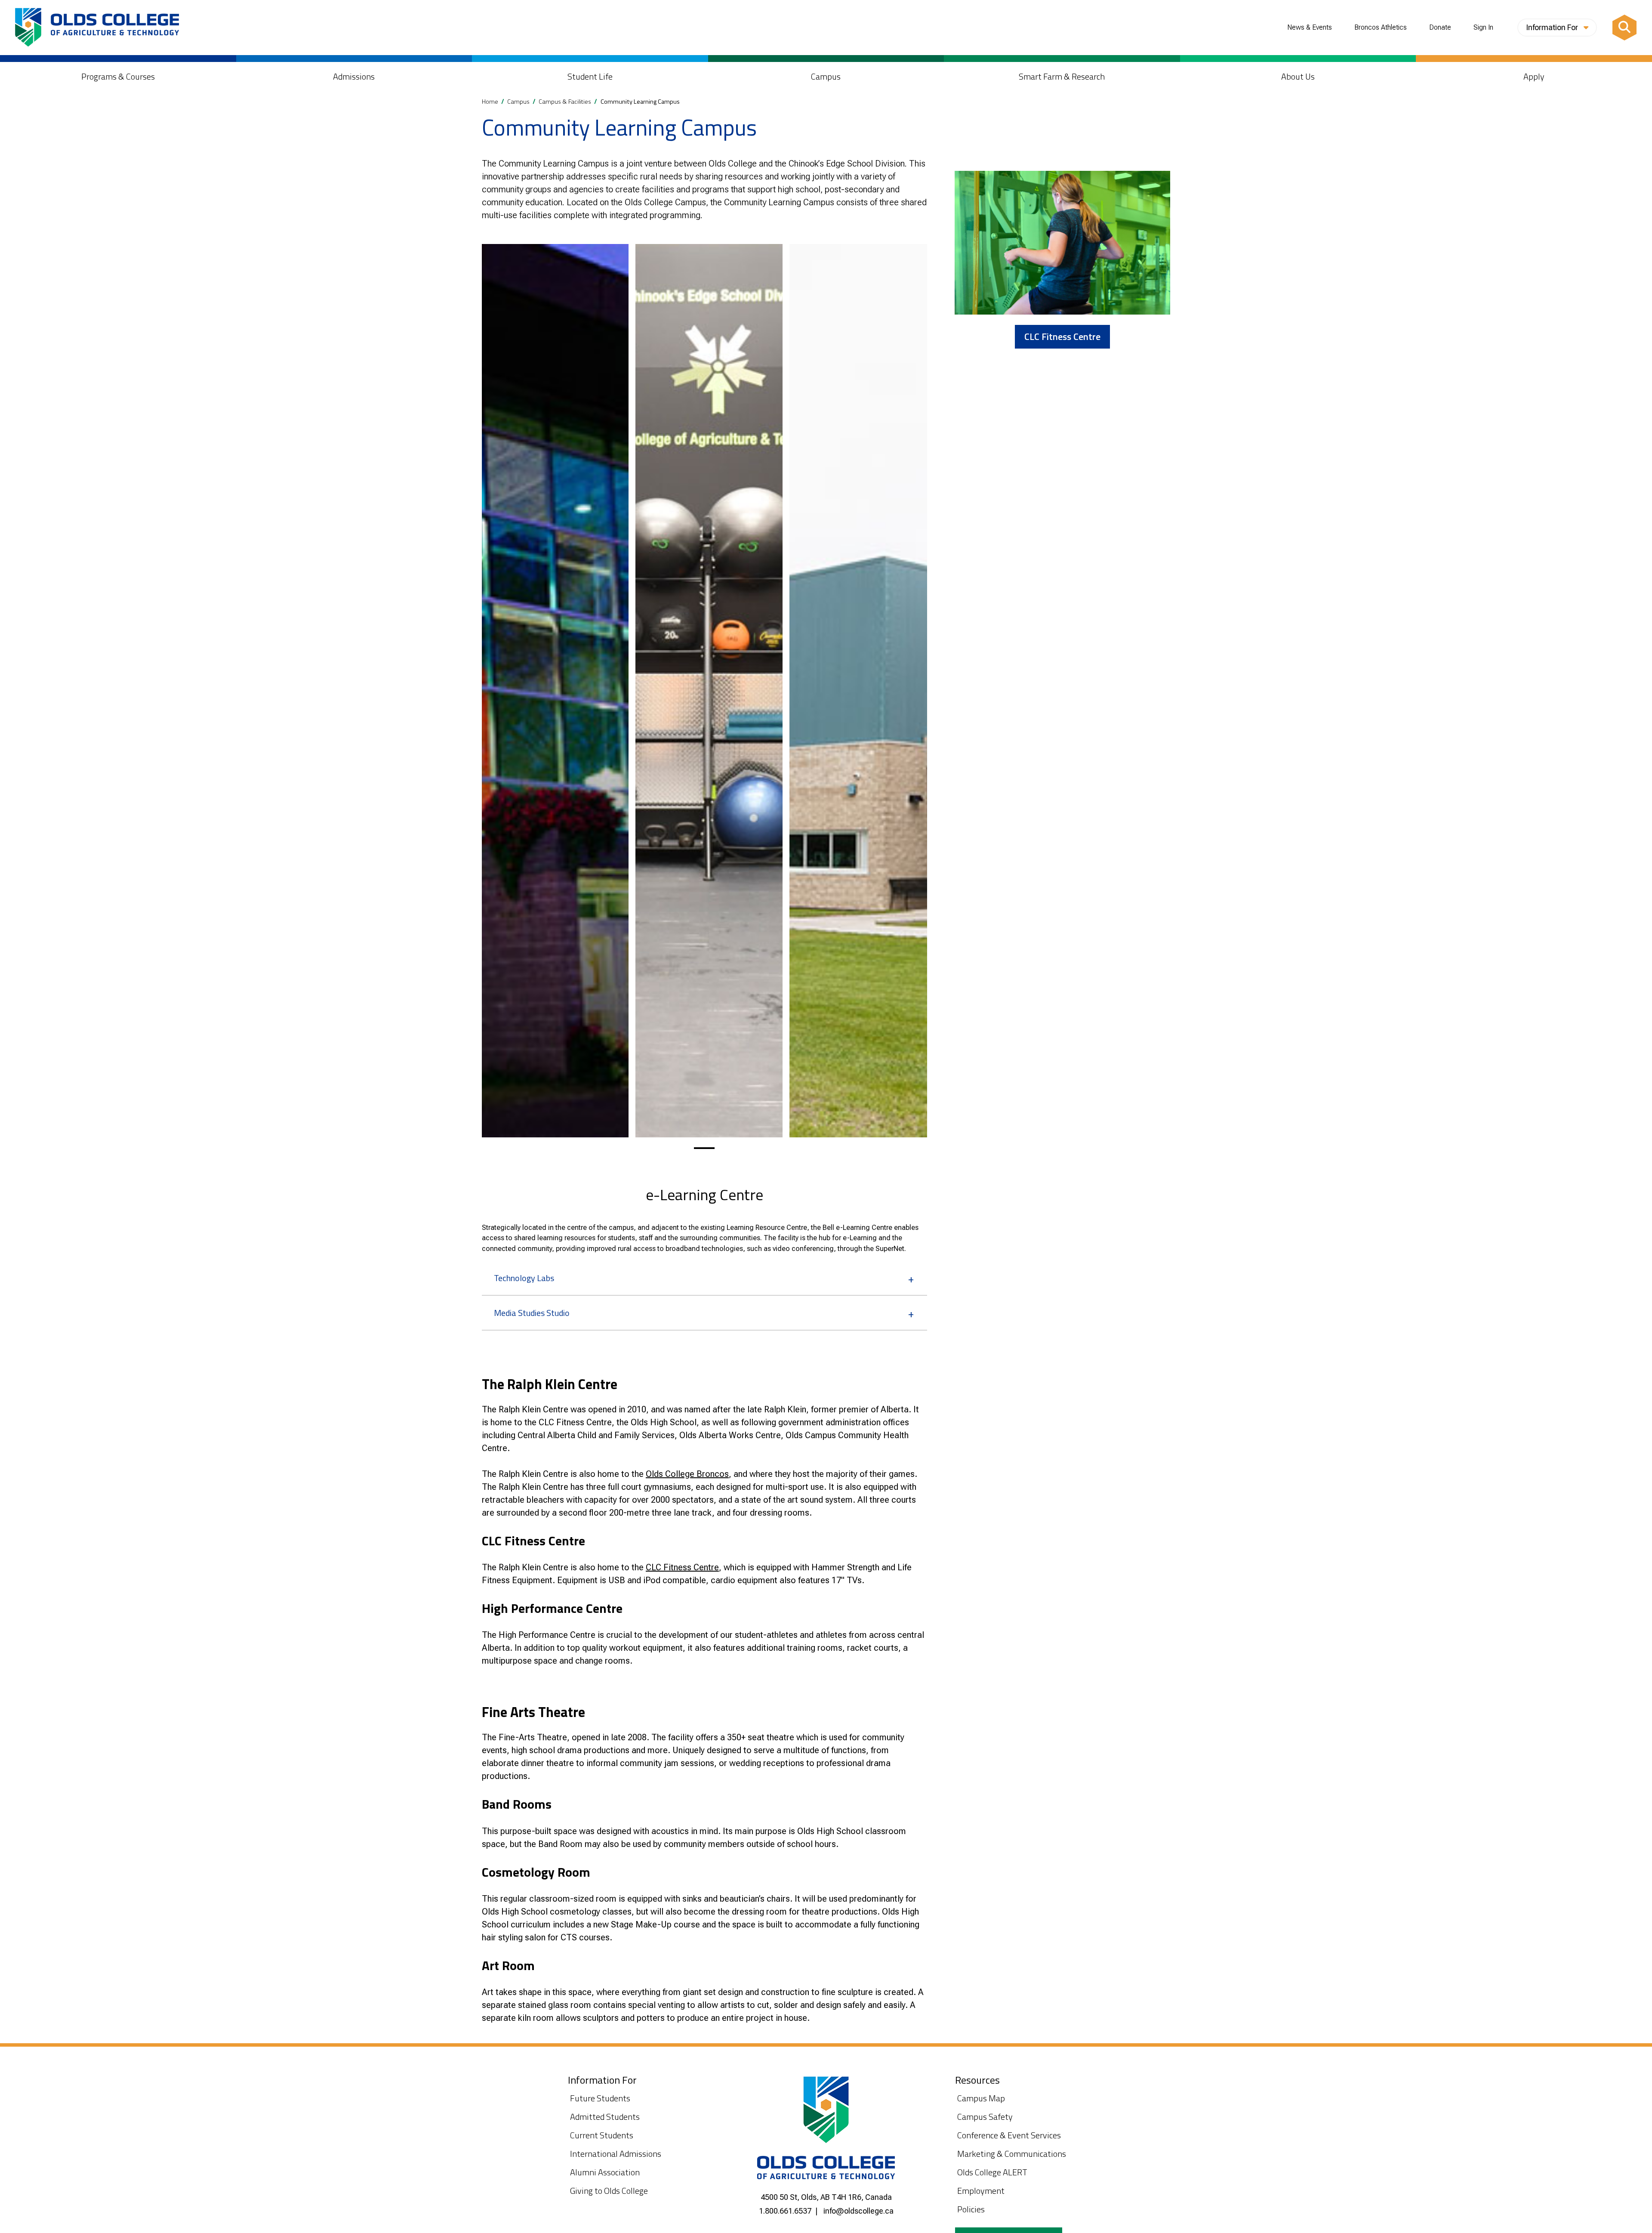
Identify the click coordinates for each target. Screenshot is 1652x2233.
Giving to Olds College (609, 2191)
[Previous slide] (492, 690)
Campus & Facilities (565, 102)
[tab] (704, 1148)
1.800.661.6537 (785, 2211)
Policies (971, 2209)
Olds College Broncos (687, 1474)
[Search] (1624, 28)
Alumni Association (605, 2172)
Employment (981, 2191)
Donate (1440, 28)
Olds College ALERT (992, 2172)
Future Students (600, 2098)
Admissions (354, 76)
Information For (1553, 27)
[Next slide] (916, 690)
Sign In (1483, 28)
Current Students (602, 2135)
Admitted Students (605, 2117)
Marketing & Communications (1012, 2154)
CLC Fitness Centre (682, 1567)
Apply (1534, 76)
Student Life (590, 76)
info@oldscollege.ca (858, 2211)
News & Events (1310, 28)
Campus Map (981, 2098)
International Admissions (616, 2154)
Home (490, 102)
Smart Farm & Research (1062, 76)
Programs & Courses (118, 76)
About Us (1298, 76)
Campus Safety (985, 2117)
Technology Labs (524, 1278)
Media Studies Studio (532, 1313)
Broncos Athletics (1381, 28)
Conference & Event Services (1009, 2135)
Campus (826, 76)
